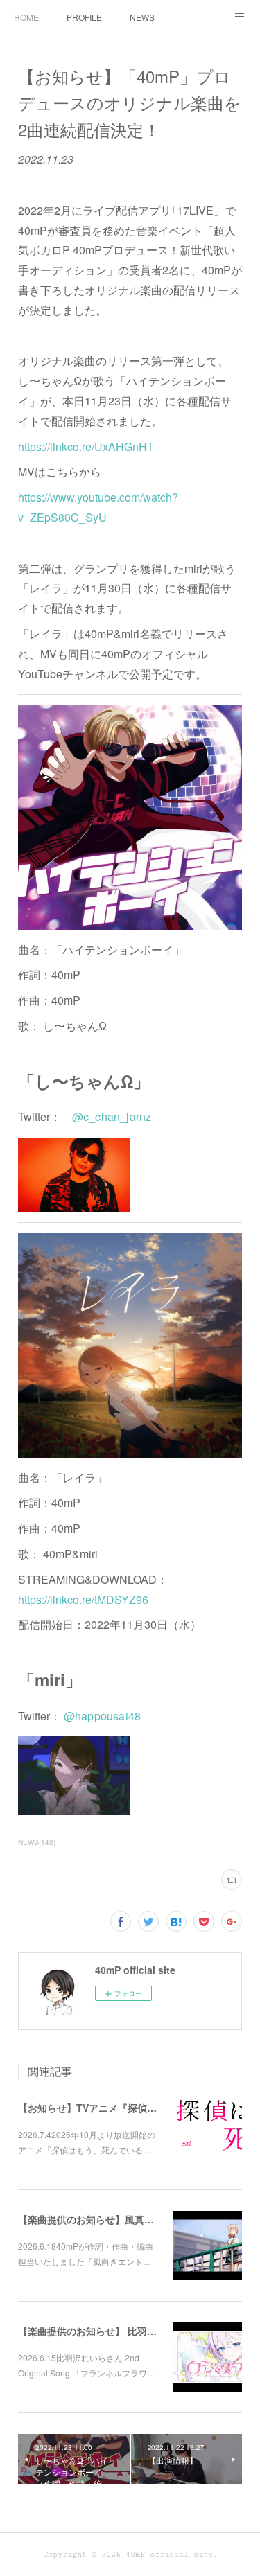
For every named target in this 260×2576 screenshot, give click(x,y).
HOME (26, 17)
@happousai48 (102, 1716)
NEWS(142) (37, 1842)
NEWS (142, 17)
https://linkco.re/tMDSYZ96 (83, 1599)
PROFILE (84, 17)
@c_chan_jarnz (112, 1117)
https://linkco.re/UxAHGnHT (86, 447)
